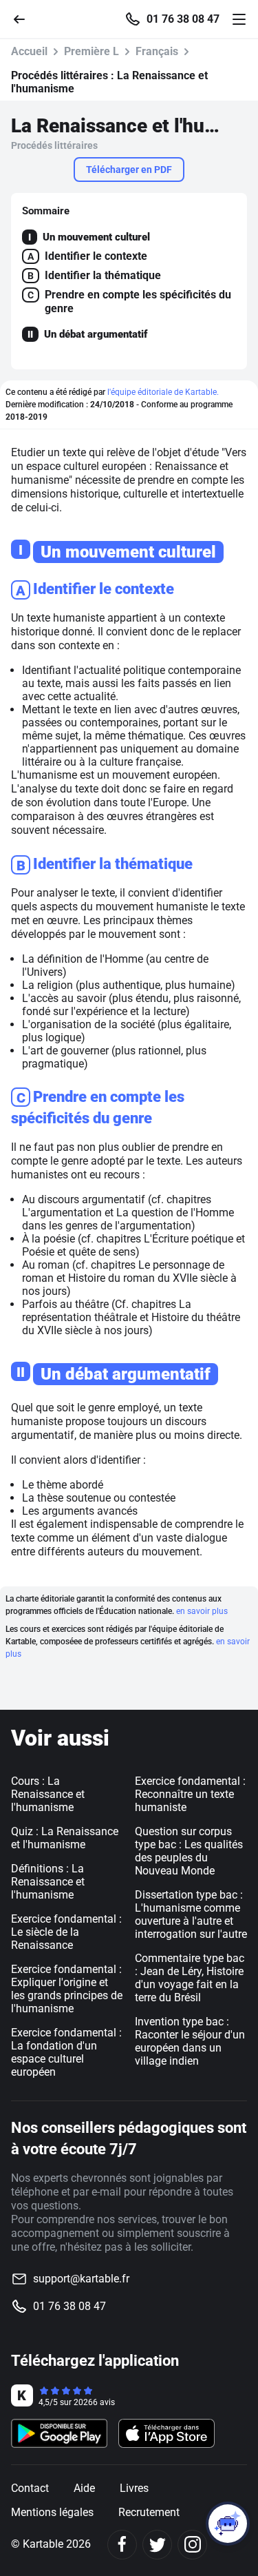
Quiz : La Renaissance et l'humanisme (65, 1838)
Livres (134, 2488)
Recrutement (149, 2512)
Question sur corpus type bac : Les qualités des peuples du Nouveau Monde (189, 1851)
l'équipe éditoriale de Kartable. (163, 392)
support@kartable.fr (81, 2279)
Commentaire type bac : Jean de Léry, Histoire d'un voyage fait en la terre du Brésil (190, 1978)
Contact (30, 2488)
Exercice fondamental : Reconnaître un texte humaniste (190, 1794)
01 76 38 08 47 (183, 19)
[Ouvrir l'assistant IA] (228, 2524)
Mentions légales (52, 2512)
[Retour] (25, 18)
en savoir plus (202, 1611)
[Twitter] (157, 2545)
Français (157, 51)
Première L (92, 51)
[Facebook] (122, 2545)
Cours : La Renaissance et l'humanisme (48, 1794)
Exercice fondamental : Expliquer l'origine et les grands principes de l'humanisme (67, 1989)
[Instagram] (192, 2545)
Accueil (29, 51)
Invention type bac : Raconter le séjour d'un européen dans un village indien (190, 2041)
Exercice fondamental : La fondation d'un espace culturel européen (66, 2052)
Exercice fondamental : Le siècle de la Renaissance (66, 1932)
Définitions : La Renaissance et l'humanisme (48, 1882)
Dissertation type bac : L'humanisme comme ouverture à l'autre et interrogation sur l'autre (191, 1914)
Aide (84, 2488)
